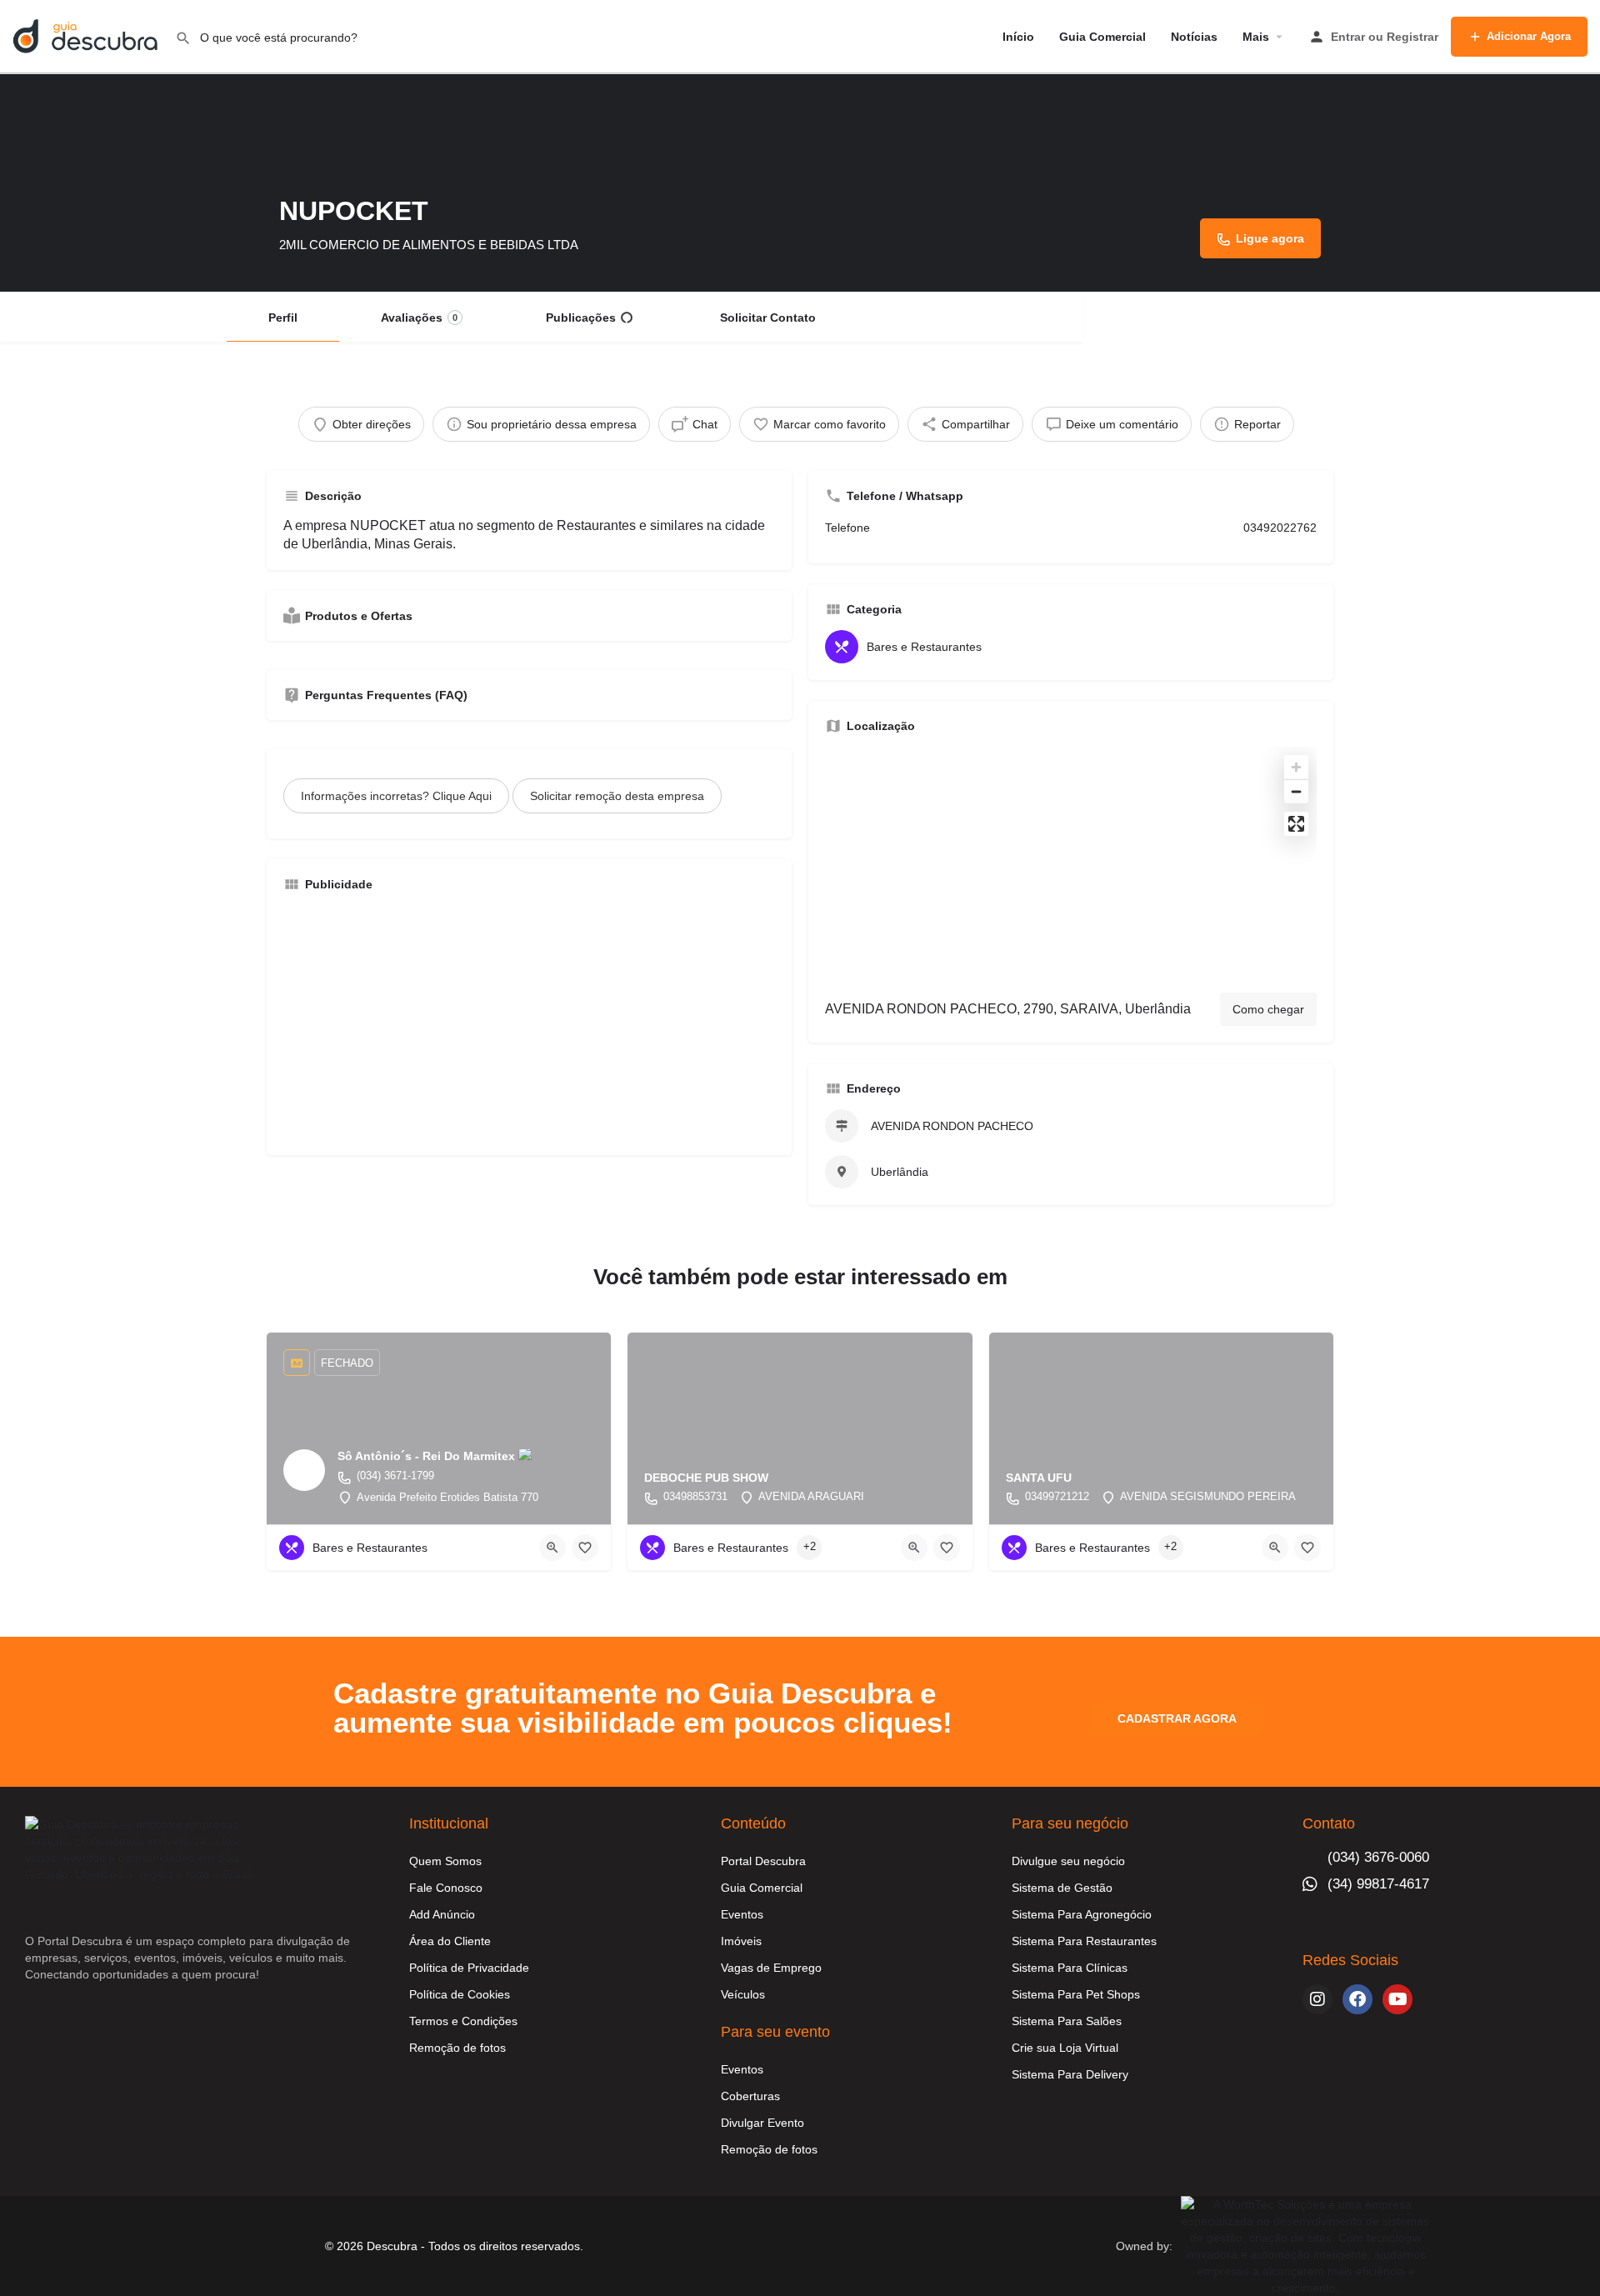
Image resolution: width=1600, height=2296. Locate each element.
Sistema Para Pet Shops (1076, 1994)
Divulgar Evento (762, 2123)
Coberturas (750, 2096)
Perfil (283, 318)
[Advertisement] (529, 1022)
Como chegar (1268, 1009)
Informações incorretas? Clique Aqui (396, 796)
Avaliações (419, 318)
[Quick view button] (552, 1548)
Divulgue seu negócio (1068, 1861)
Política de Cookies (460, 1994)
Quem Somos (445, 1861)
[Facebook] (1357, 1999)
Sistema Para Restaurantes (1084, 1941)
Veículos (743, 1994)
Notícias (1194, 37)
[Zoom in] (1296, 767)
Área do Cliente (450, 1941)
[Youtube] (1397, 1999)
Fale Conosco (446, 1888)
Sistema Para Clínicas (1070, 1968)
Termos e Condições (463, 2021)
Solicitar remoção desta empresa (617, 796)
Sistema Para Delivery (1070, 2074)
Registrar (1412, 37)
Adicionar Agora (1529, 36)
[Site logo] (87, 36)
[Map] (1071, 863)
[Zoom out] (1296, 791)
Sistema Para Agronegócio (1082, 1914)
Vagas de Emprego (771, 1968)
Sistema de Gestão (1062, 1888)
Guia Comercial (1102, 37)
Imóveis (741, 1941)
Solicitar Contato (768, 318)
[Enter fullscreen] (1296, 824)
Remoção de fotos (457, 2048)
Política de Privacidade (469, 1968)
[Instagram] (1317, 1999)
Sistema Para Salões (1067, 2021)
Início (1018, 37)
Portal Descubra (763, 1861)
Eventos (742, 1914)
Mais (1256, 37)
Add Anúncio (442, 1914)
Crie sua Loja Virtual (1065, 2048)
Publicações (581, 318)
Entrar (1348, 37)
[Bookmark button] (585, 1548)
